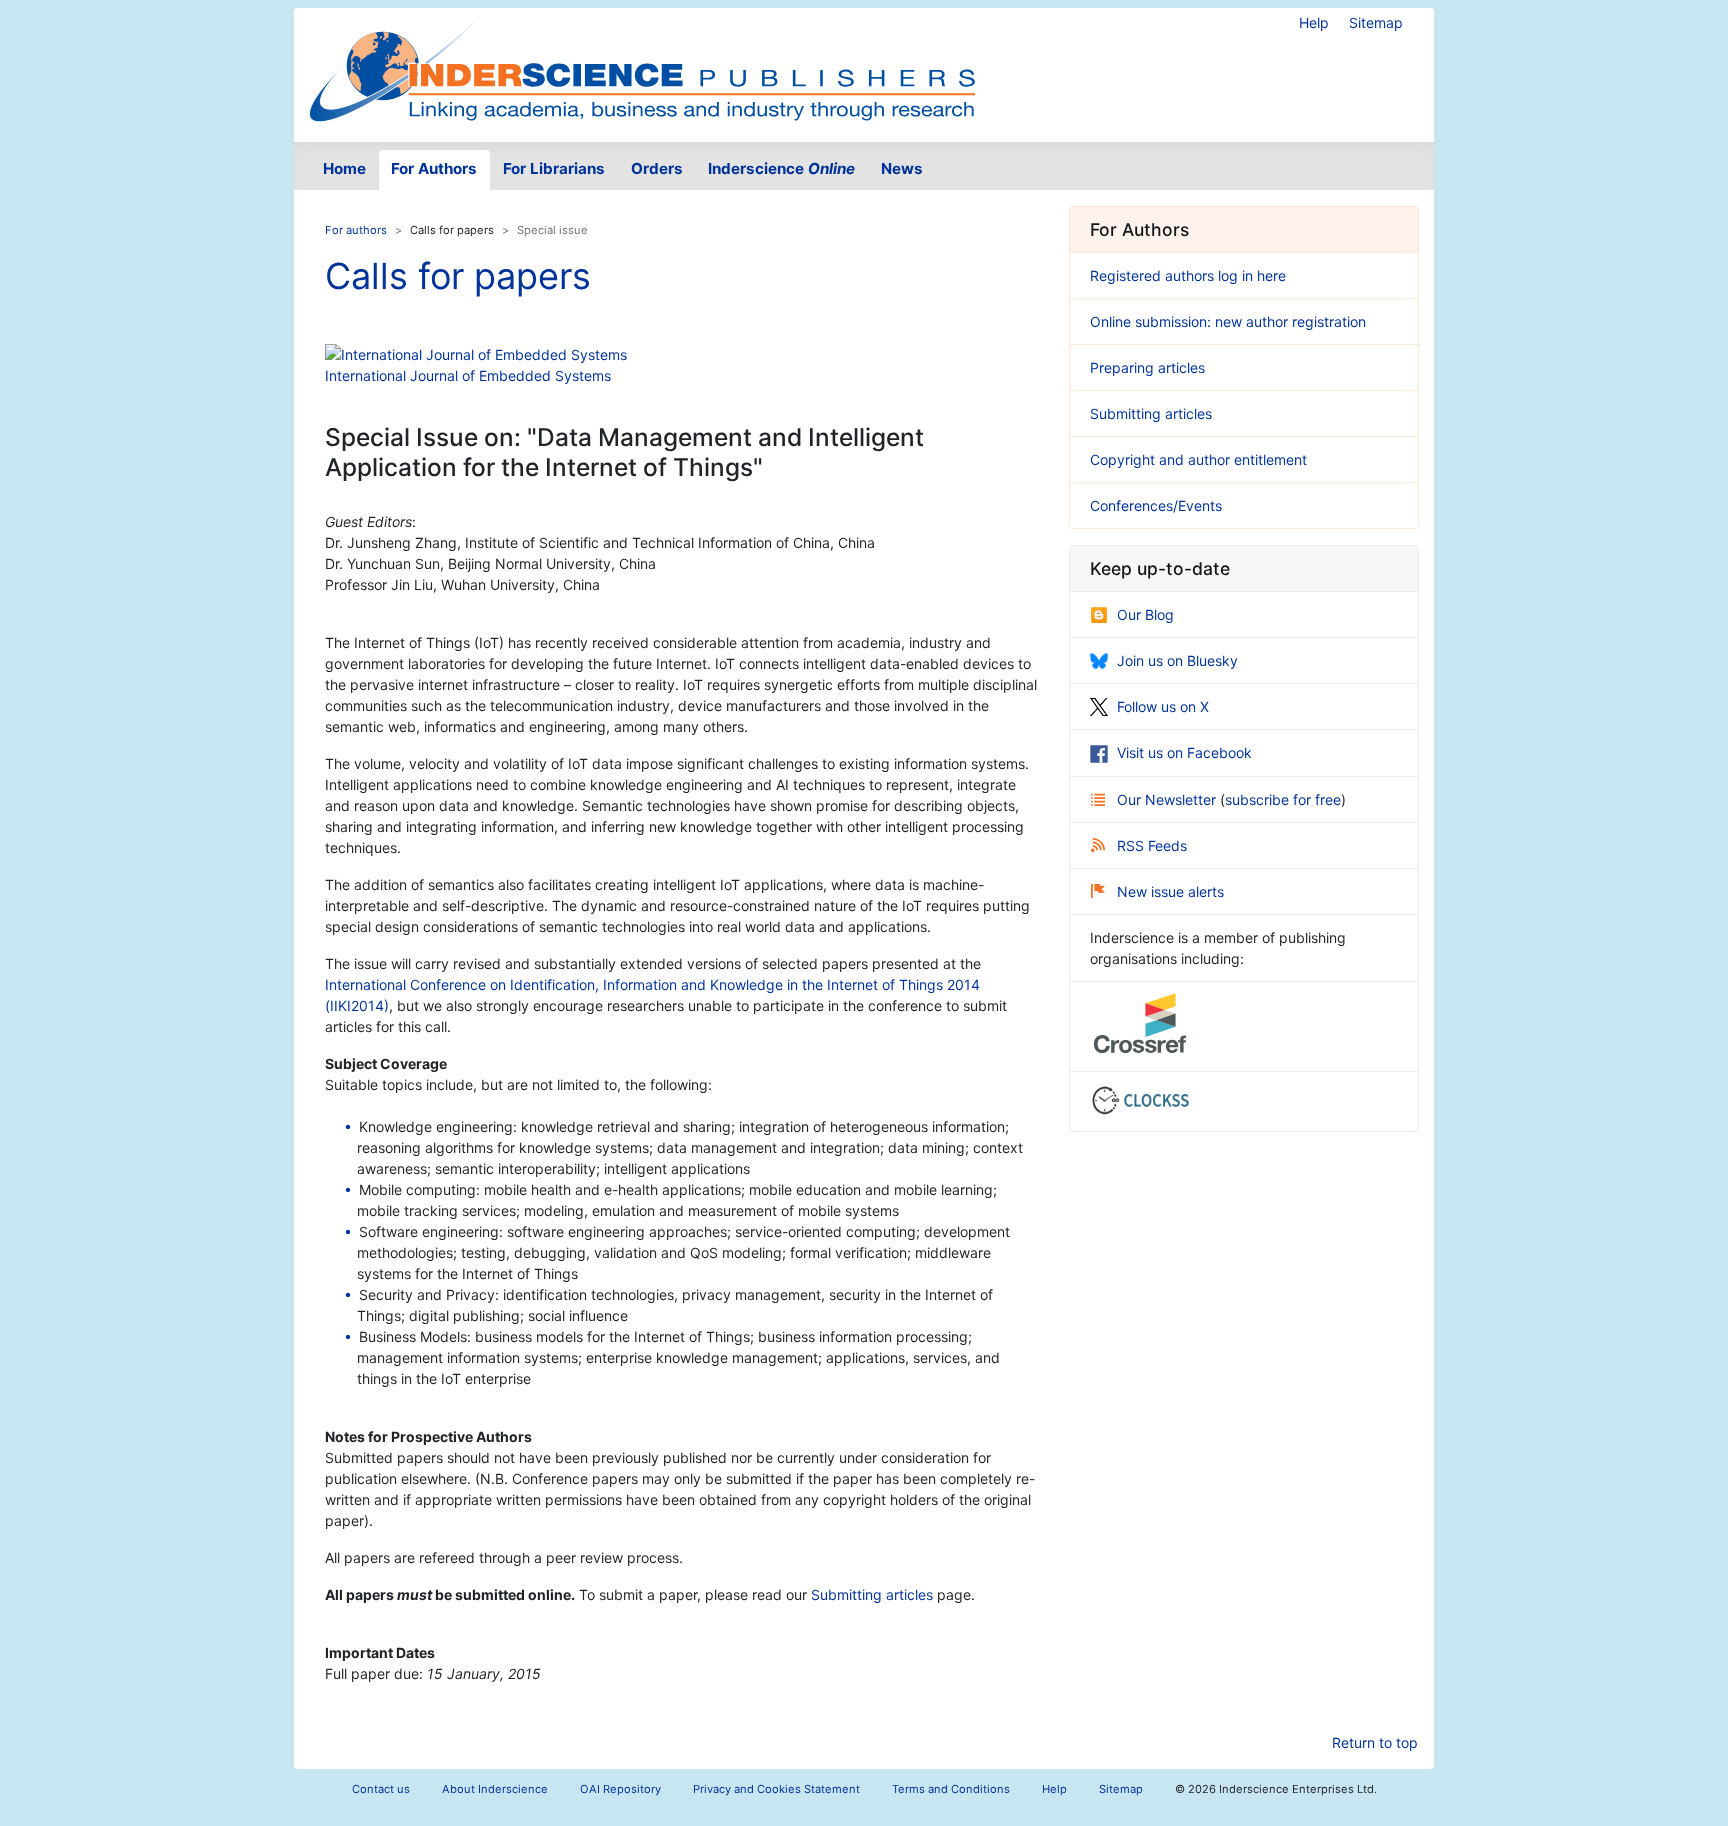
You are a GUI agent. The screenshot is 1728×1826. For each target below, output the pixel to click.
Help (1314, 22)
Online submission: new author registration (1228, 321)
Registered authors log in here (1188, 275)
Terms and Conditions (951, 1789)
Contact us (381, 1789)
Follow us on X (1163, 706)
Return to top (1375, 1742)
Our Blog (1145, 614)
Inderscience (781, 168)
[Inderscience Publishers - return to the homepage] (642, 67)
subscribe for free (1283, 799)
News (902, 168)
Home (344, 168)
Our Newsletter (1168, 799)
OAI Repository (620, 1789)
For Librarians (554, 168)
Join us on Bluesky (1177, 660)
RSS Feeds (1152, 845)
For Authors (434, 168)
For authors (356, 230)
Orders (657, 168)
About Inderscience (495, 1789)
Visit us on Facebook (1184, 752)
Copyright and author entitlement (1198, 459)
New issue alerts (1170, 891)
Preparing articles (1147, 367)
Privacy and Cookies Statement (776, 1789)
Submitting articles (872, 1594)
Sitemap (1376, 22)
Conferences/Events (1156, 505)
